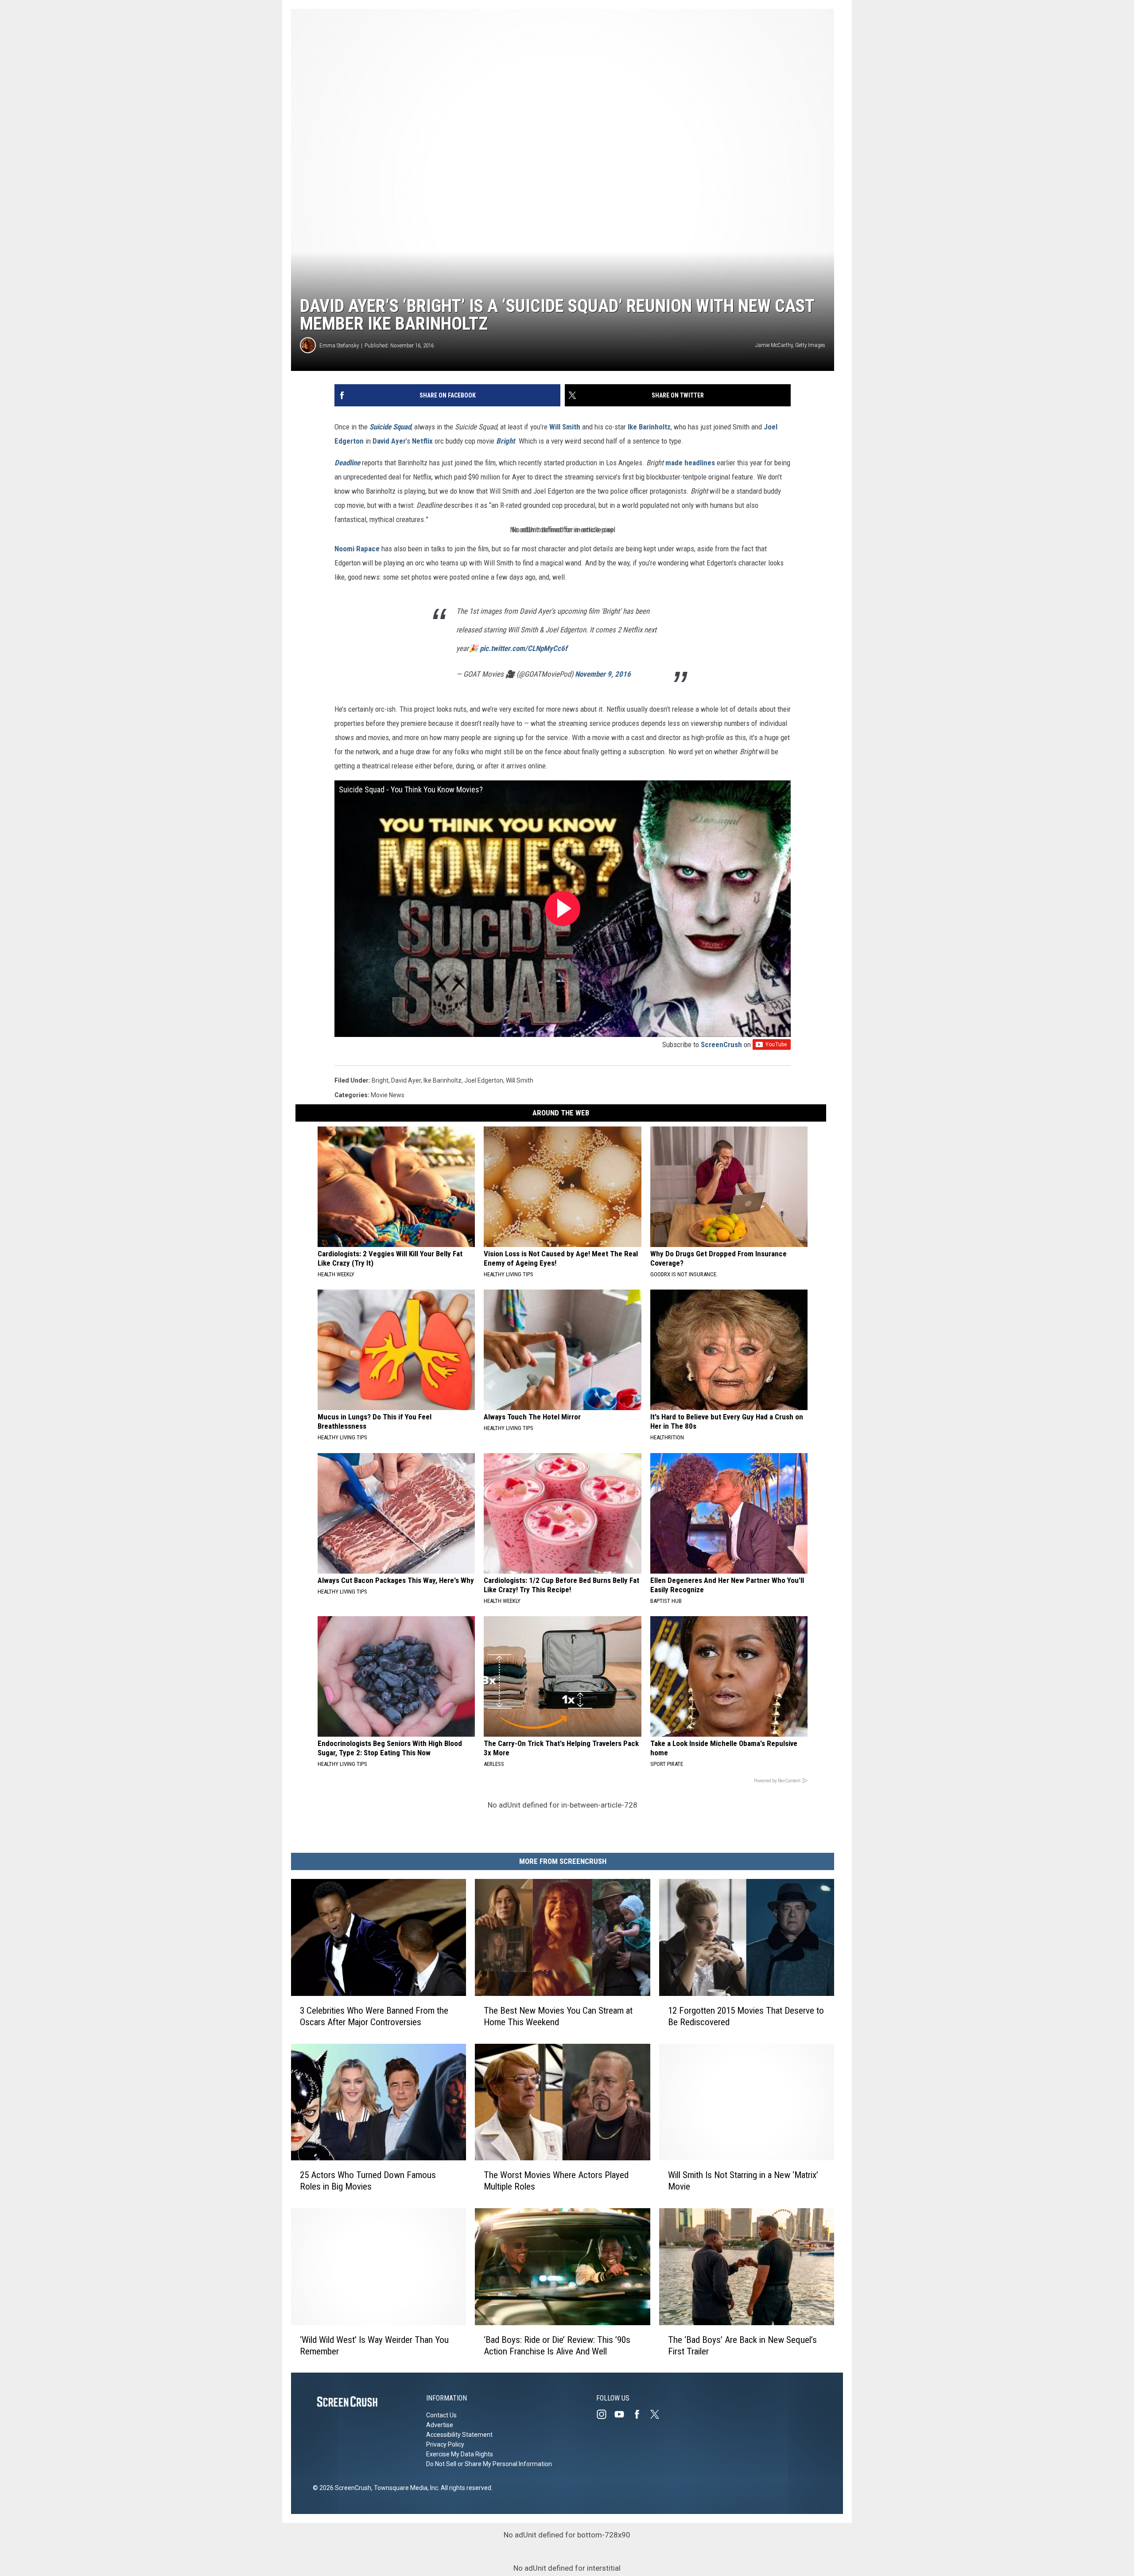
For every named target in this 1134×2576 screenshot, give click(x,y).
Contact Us (441, 2415)
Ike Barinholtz (649, 427)
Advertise (440, 2425)
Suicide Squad (390, 427)
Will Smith (565, 427)
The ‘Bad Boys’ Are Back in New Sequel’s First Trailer (742, 2345)
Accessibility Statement (459, 2435)
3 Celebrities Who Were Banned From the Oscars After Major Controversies (374, 2016)
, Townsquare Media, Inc (405, 2488)
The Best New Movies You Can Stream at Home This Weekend (558, 2016)
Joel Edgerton (484, 1080)
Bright (505, 441)
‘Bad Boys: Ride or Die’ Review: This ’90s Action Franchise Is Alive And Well (557, 2345)
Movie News (388, 1095)
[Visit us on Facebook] (641, 2414)
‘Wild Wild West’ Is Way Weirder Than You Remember (374, 2345)
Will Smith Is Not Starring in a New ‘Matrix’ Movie (743, 2181)
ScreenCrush (721, 1044)
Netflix (422, 441)
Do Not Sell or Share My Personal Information (489, 2464)
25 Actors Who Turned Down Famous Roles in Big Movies (368, 2181)
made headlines (690, 463)
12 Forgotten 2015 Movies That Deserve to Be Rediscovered (746, 2016)
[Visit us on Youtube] (623, 2414)
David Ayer (389, 441)
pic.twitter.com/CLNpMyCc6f (524, 648)
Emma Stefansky (339, 345)
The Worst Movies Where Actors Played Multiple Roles (556, 2181)
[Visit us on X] (658, 2414)
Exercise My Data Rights (460, 2454)
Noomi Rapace (357, 549)
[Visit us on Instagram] (605, 2414)
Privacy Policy (445, 2444)
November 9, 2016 (603, 674)
